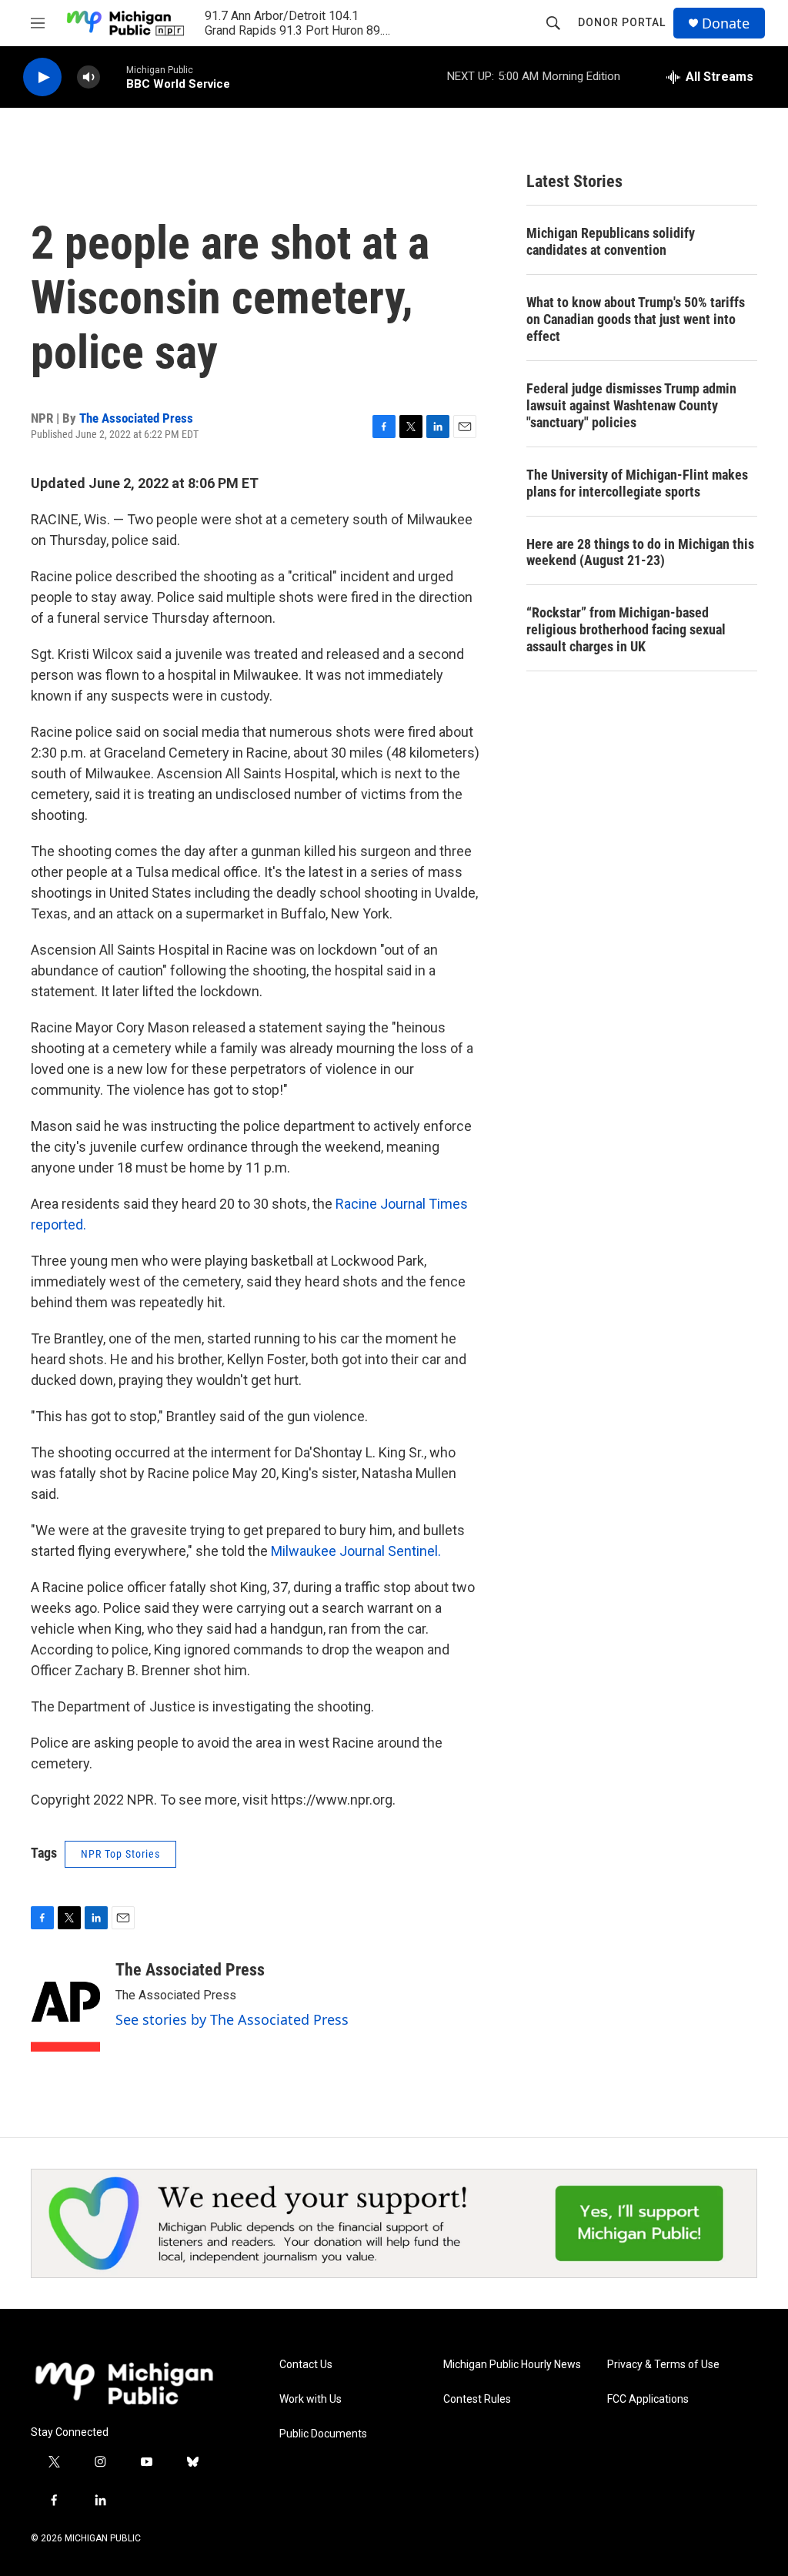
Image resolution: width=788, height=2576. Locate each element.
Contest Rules (477, 2399)
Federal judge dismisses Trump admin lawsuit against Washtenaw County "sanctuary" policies (631, 405)
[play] (42, 77)
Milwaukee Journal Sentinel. (356, 1551)
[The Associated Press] (65, 2006)
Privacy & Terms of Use (663, 2365)
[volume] (88, 77)
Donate (726, 23)
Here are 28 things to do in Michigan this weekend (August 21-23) (640, 552)
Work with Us (311, 2399)
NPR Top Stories (120, 1854)
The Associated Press (136, 418)
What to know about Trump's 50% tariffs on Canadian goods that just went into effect (636, 319)
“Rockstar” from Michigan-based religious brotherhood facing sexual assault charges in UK (626, 629)
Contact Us (306, 2365)
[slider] (113, 77)
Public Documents (323, 2434)
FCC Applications (648, 2399)
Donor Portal (622, 22)
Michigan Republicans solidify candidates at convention (611, 241)
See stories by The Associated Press (232, 2019)
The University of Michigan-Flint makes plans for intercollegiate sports (637, 483)
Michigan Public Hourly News (512, 2365)
